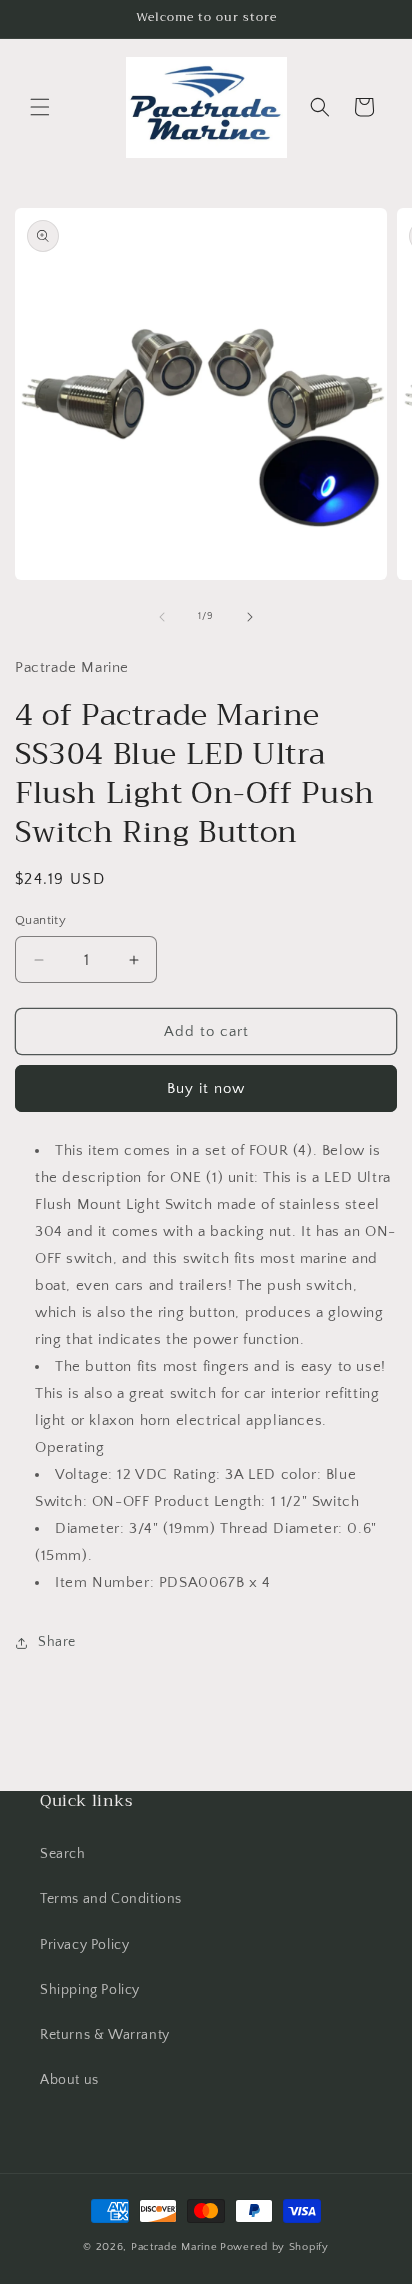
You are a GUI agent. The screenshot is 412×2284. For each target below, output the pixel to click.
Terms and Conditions (111, 1899)
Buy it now (206, 1088)
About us (69, 2080)
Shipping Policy (90, 1990)
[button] (40, 107)
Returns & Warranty (105, 2035)
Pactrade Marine (174, 2247)
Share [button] (57, 1642)
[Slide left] (162, 617)
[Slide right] (250, 617)
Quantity (40, 920)
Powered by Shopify (274, 2247)
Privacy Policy (84, 1945)
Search (63, 1854)
